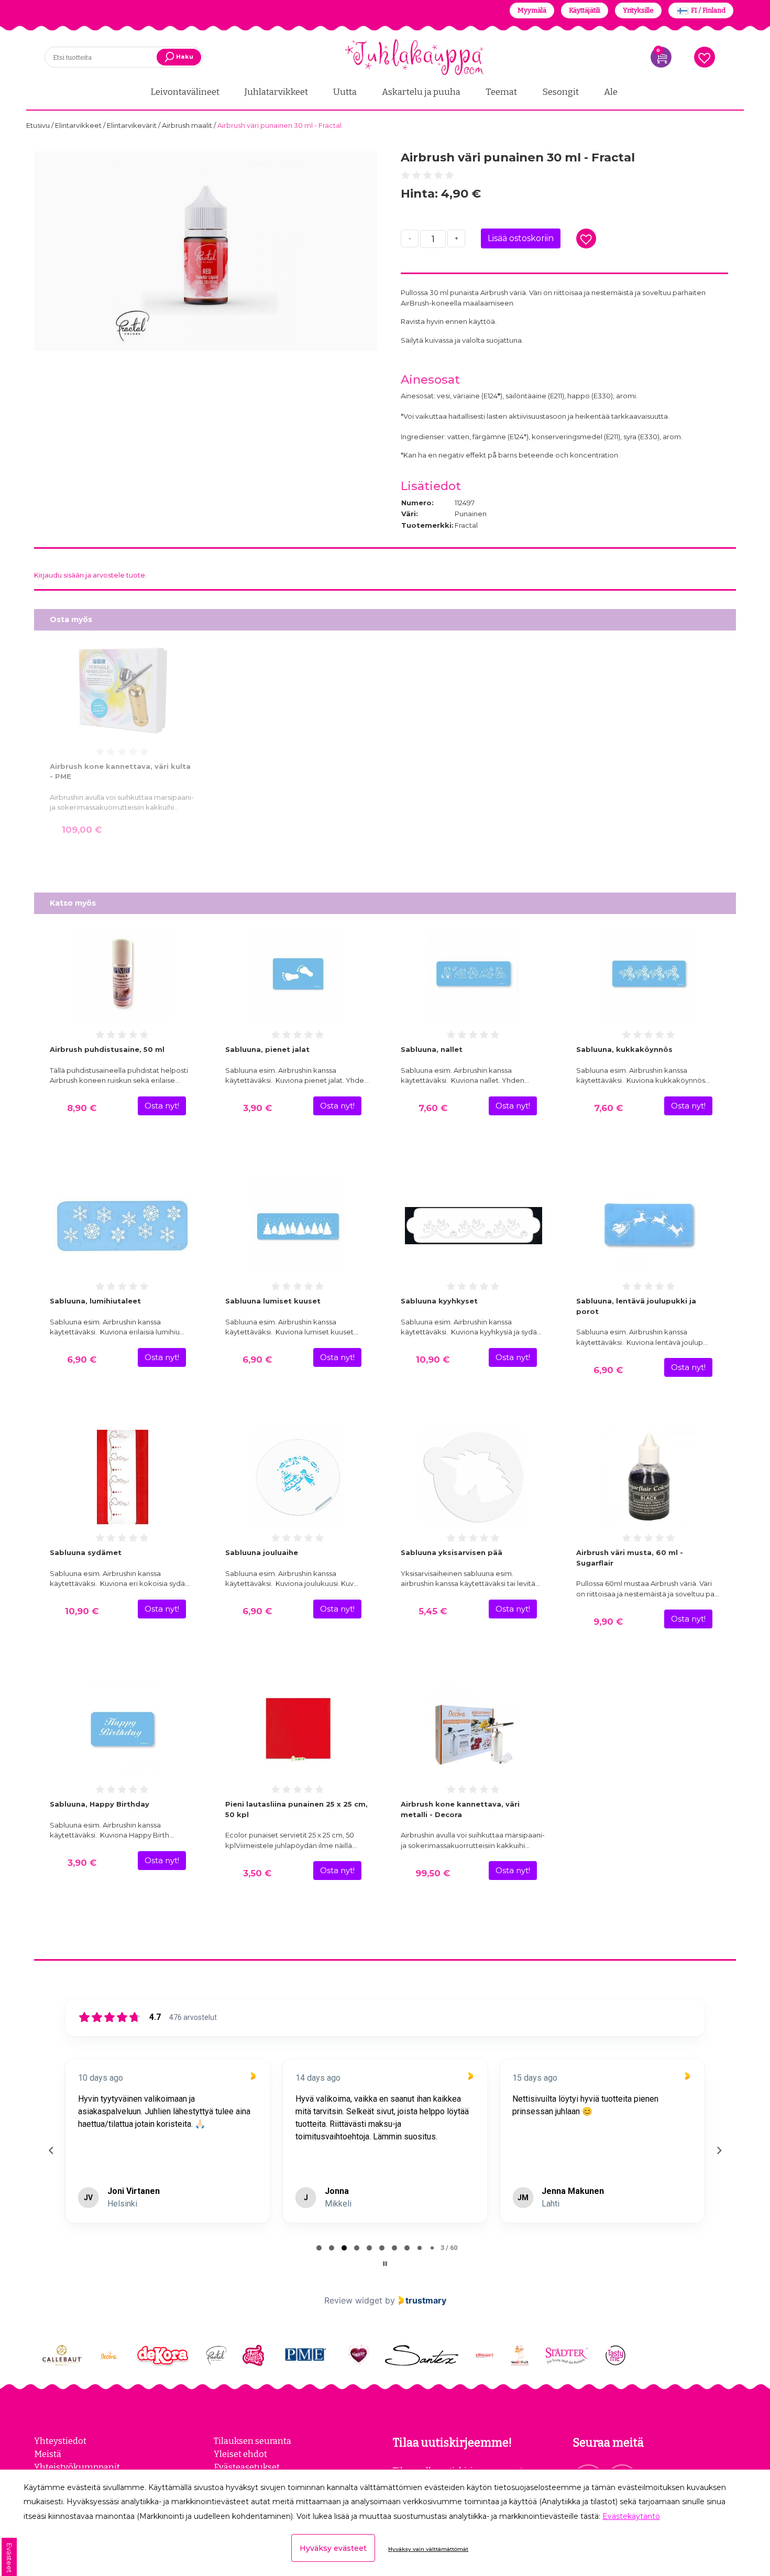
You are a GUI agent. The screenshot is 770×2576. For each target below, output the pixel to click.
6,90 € (82, 1360)
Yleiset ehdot (240, 2454)
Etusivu (39, 125)
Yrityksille (638, 10)
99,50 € (433, 1873)
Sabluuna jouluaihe (262, 1552)
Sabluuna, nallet (432, 1049)
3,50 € (257, 1873)
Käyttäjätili (585, 10)
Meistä (48, 2454)
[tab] (319, 2248)
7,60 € (433, 1108)
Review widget (353, 2300)
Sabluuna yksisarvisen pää (452, 1552)
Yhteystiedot (60, 2441)
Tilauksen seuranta (252, 2441)
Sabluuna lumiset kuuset (273, 1301)
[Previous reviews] (51, 2150)
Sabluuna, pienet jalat (267, 1049)
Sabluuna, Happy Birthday (100, 1804)
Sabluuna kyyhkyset (439, 1301)
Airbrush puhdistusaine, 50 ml (107, 1049)
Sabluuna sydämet (86, 1552)
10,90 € (433, 1360)
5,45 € (433, 1611)
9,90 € (608, 1622)
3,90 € (257, 1108)
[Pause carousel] (385, 2264)
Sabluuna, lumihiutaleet (95, 1301)
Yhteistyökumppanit (77, 2467)
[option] (206, 251)
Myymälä (532, 10)
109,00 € (82, 830)
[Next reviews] (719, 2150)
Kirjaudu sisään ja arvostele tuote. (90, 575)
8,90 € (82, 1108)
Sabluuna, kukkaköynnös (624, 1049)
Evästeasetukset (247, 2467)
